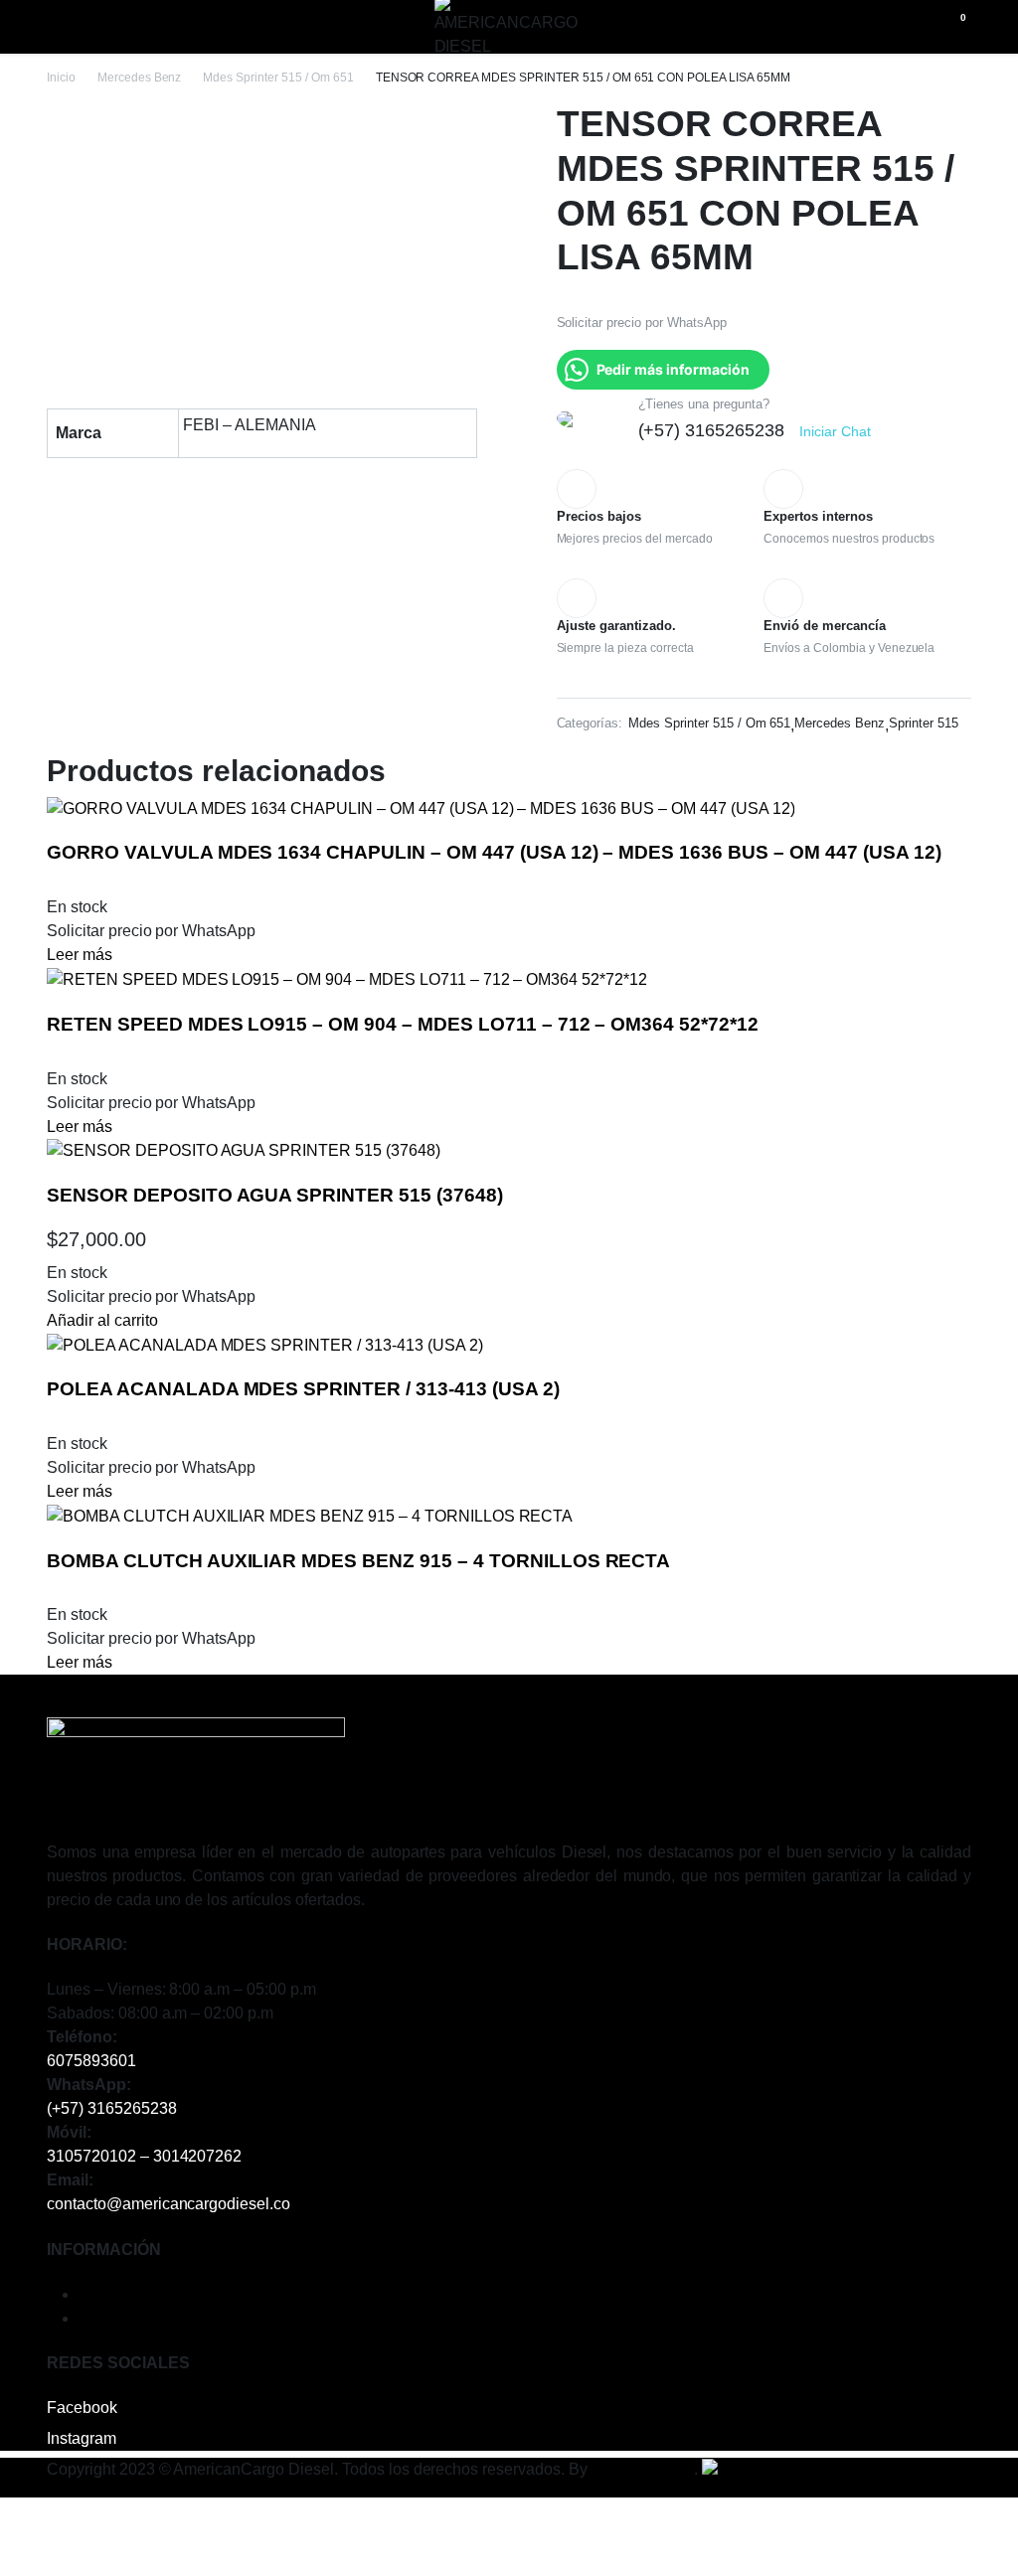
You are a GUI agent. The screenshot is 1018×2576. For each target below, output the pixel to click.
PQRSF (106, 2318)
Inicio (61, 78)
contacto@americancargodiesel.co (169, 2204)
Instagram (82, 2438)
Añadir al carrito (102, 1320)
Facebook (82, 2408)
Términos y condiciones (162, 2294)
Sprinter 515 (924, 723)
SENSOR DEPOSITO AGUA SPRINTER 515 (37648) (275, 1195)
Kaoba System (643, 2469)
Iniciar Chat (835, 431)
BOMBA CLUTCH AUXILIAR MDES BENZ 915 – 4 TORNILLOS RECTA (358, 1561)
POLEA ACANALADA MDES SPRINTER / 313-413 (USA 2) (303, 1389)
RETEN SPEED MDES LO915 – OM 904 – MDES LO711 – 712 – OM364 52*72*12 (403, 1024)
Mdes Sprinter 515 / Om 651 (278, 78)
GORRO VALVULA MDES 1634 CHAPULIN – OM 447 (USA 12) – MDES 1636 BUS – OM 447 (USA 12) (494, 852)
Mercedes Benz (140, 78)
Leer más (80, 955)
